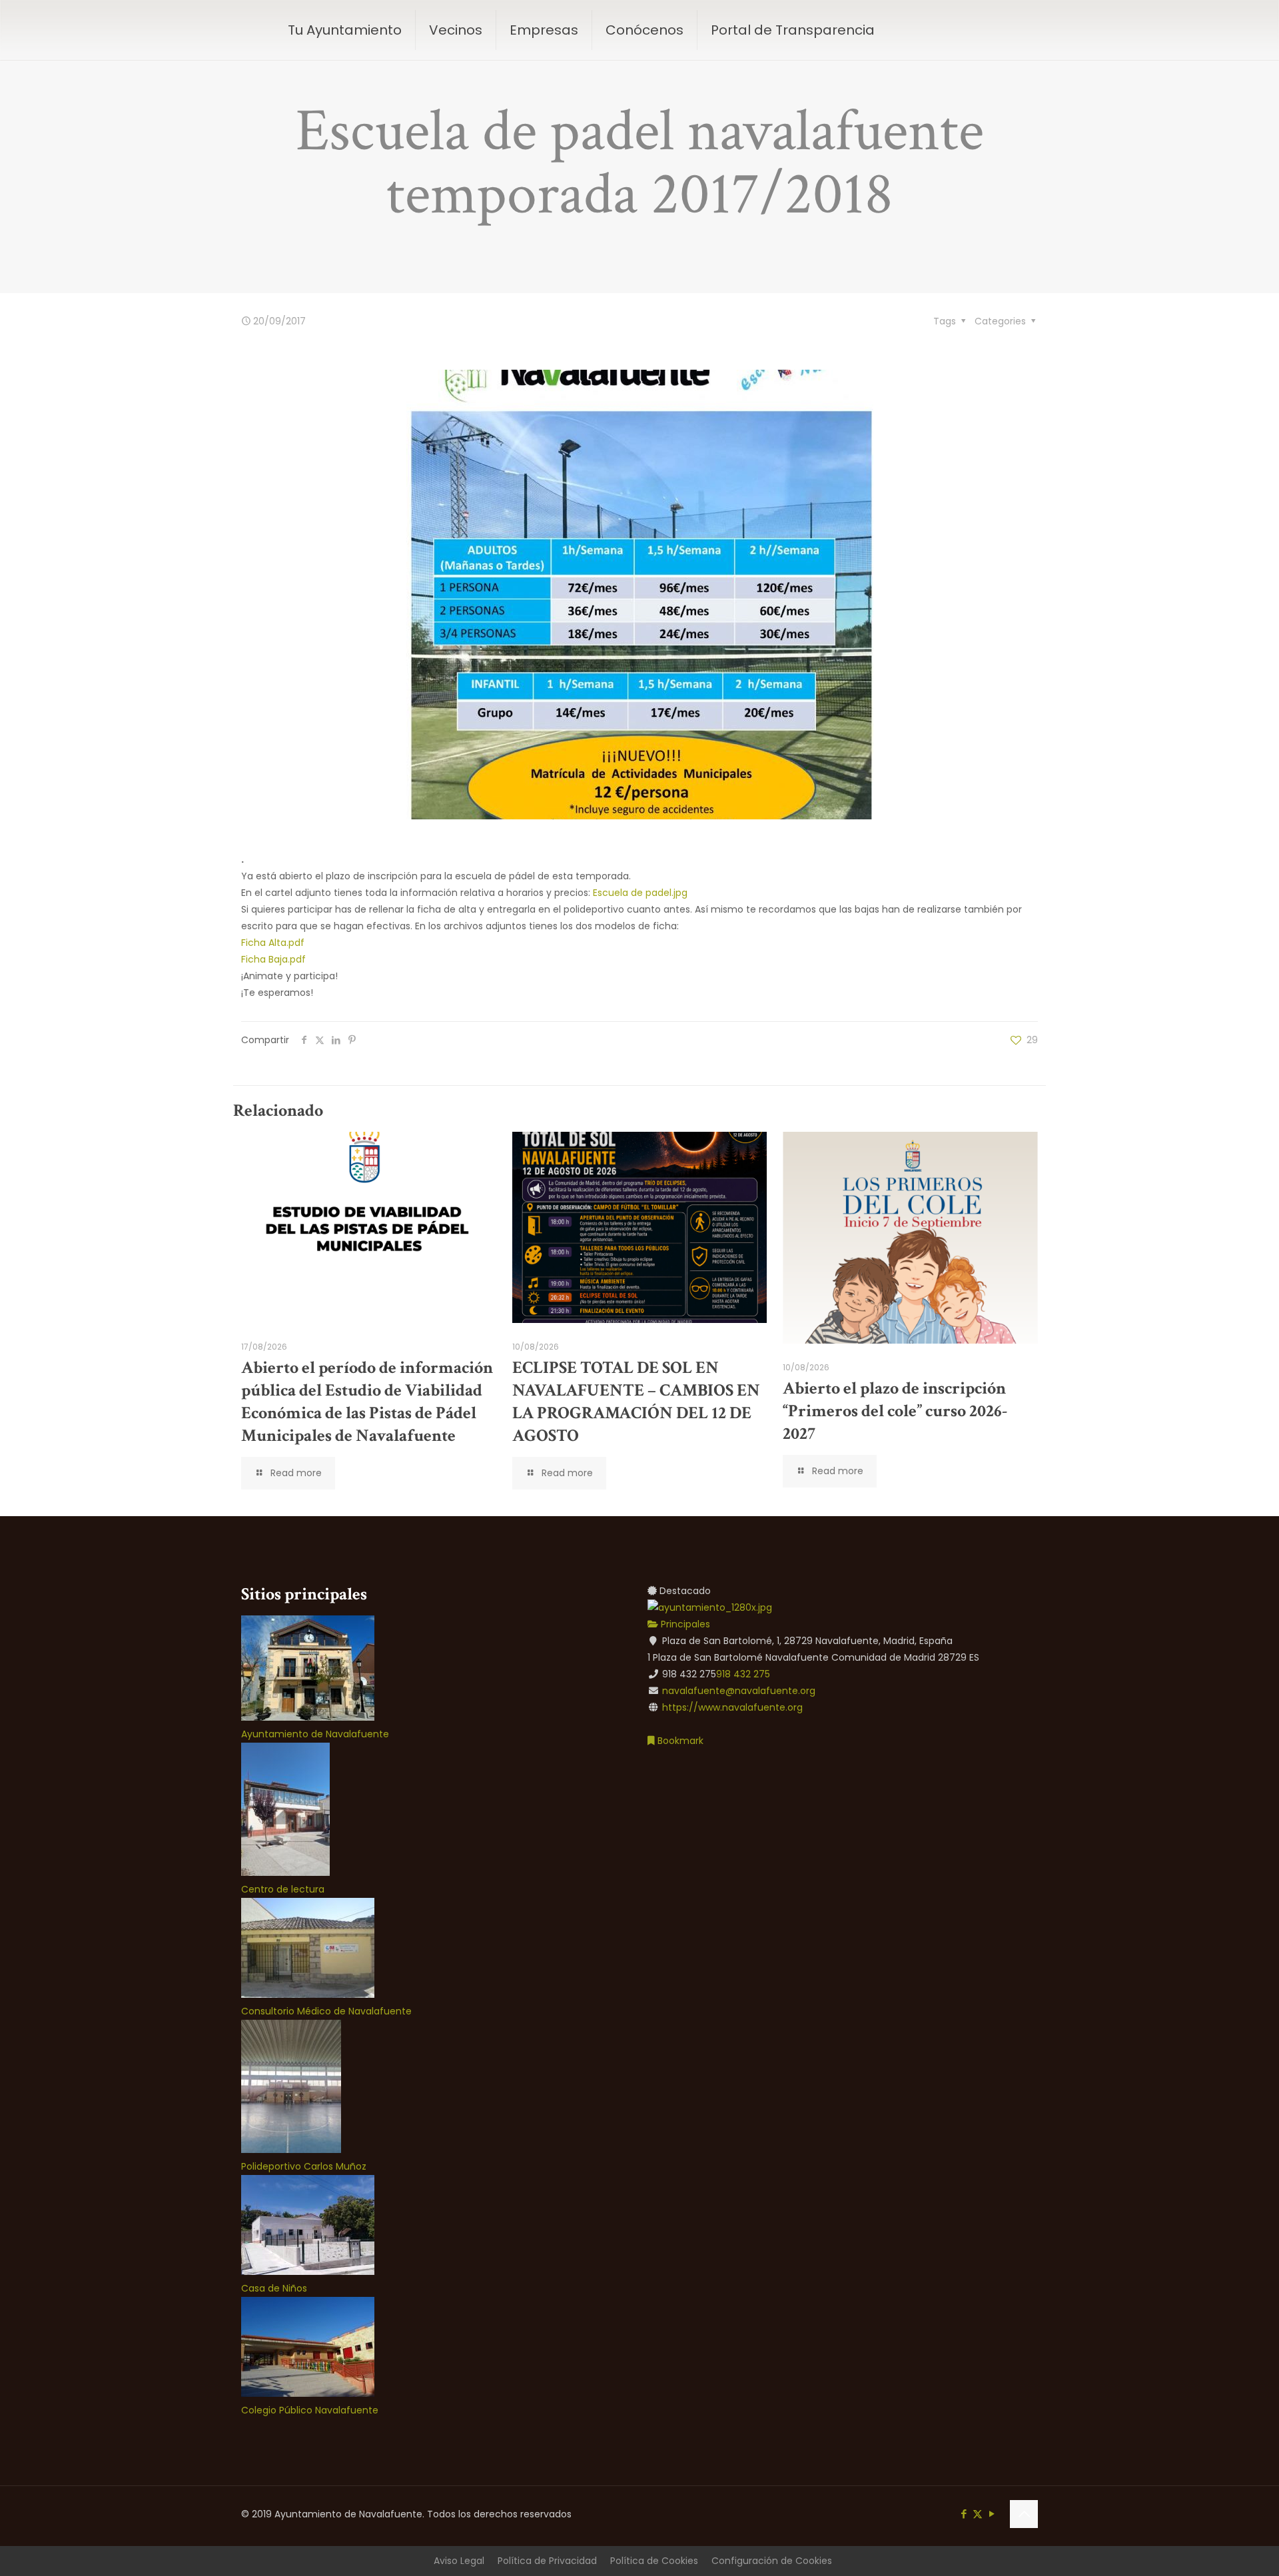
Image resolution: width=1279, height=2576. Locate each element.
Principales (684, 1624)
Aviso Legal (459, 2561)
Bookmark (679, 1741)
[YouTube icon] (992, 2514)
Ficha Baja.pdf (273, 959)
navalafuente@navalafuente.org (739, 1691)
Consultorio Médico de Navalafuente (326, 2011)
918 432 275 (743, 1674)
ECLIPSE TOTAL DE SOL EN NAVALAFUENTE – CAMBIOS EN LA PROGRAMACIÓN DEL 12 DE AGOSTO (636, 1402)
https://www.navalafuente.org (732, 1707)
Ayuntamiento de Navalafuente (315, 1734)
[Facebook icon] (964, 2514)
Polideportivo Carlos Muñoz (304, 2166)
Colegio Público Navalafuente (310, 2410)
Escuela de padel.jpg (640, 893)
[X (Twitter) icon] (978, 2514)
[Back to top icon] (1024, 2514)
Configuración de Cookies (772, 2561)
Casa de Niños (274, 2288)
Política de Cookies (654, 2561)
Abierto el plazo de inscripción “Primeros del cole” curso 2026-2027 (895, 1411)
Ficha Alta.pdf (273, 943)
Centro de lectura (283, 1889)
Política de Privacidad (547, 2561)
